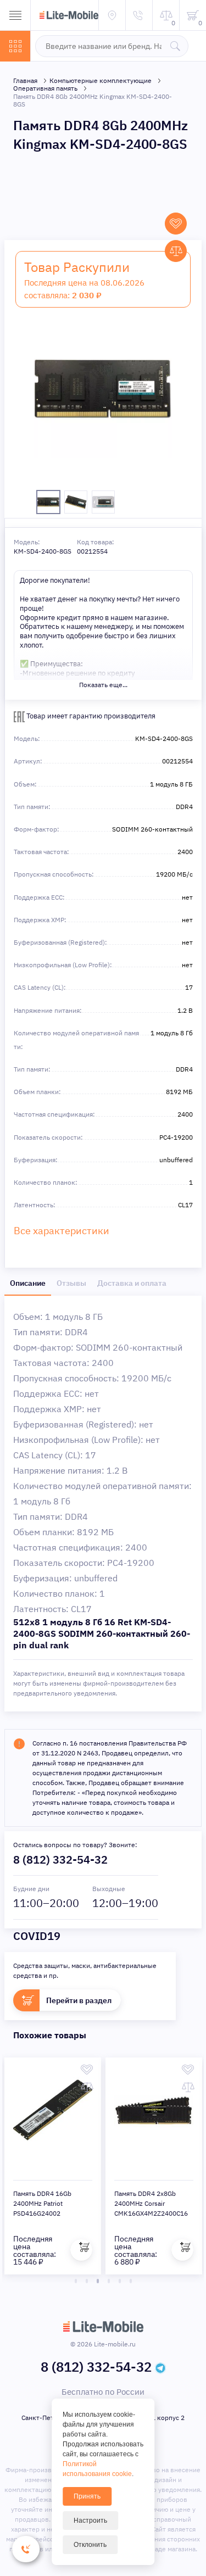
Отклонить (90, 2545)
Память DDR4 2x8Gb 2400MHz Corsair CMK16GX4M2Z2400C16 (151, 2203)
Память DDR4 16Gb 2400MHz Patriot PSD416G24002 (42, 2203)
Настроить (90, 2521)
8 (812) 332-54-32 (60, 1859)
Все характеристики (62, 1231)
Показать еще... (103, 685)
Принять (87, 2496)
